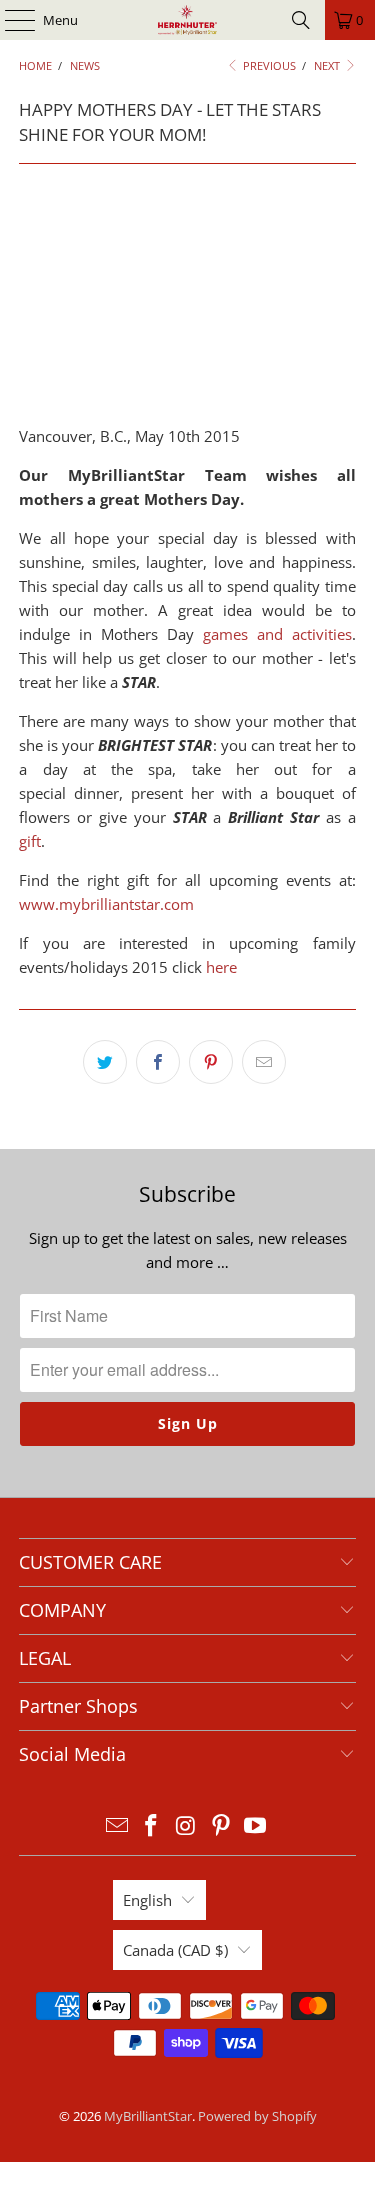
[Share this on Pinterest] (211, 1062)
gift (30, 841)
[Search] (301, 20)
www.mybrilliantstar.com (106, 904)
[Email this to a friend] (264, 1062)
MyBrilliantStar (148, 2116)
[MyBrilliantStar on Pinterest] (221, 1826)
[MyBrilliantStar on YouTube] (256, 1826)
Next (328, 65)
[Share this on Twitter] (105, 1062)
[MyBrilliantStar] (188, 20)
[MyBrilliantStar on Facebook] (152, 1826)
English (147, 1900)
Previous (268, 65)
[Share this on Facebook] (158, 1062)
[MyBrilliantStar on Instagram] (187, 1826)
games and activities (277, 634)
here (223, 967)
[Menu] (10, 20)
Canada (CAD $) (175, 1950)
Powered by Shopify (257, 2116)
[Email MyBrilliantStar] (117, 1826)
